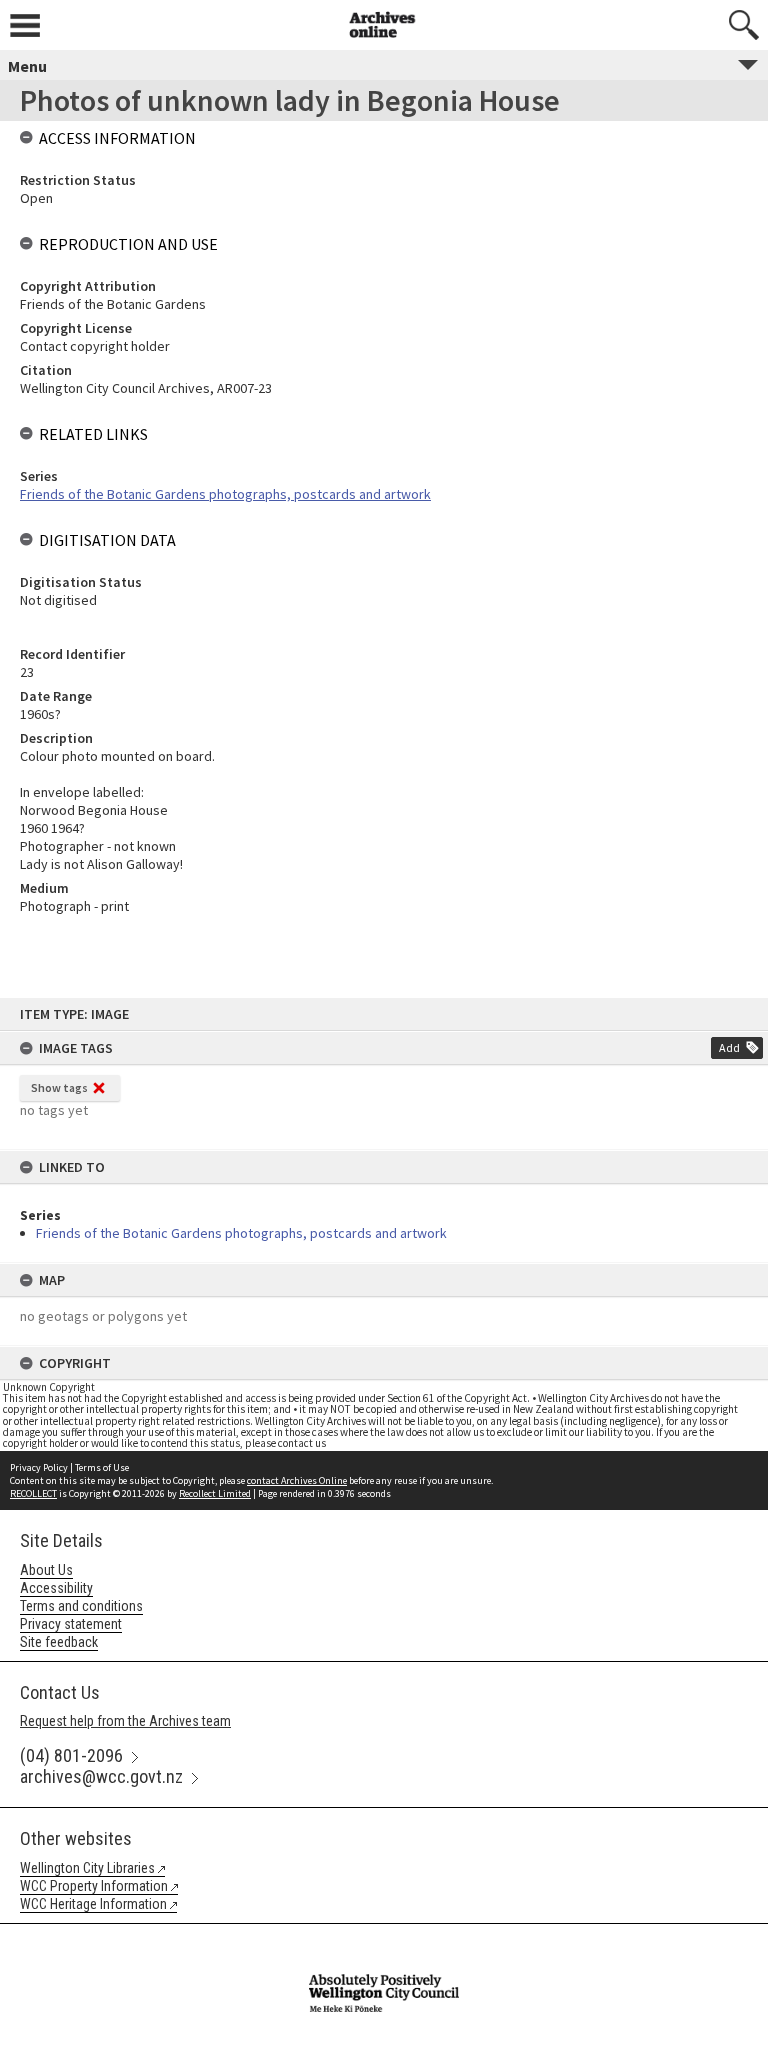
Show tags (59, 1087)
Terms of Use (102, 1467)
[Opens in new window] (384, 1937)
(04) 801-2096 (71, 1755)
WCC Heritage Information (93, 1904)
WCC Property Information (94, 1886)
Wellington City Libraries (87, 1868)
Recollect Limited (215, 1493)
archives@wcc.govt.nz (101, 1776)
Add (729, 1047)
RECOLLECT (33, 1493)
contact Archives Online (297, 1480)
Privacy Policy (39, 1467)
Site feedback (59, 1642)
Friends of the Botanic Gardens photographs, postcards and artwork (241, 1233)
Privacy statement (71, 1624)
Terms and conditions (81, 1606)
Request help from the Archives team (125, 1721)
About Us (46, 1570)
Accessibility (56, 1588)
